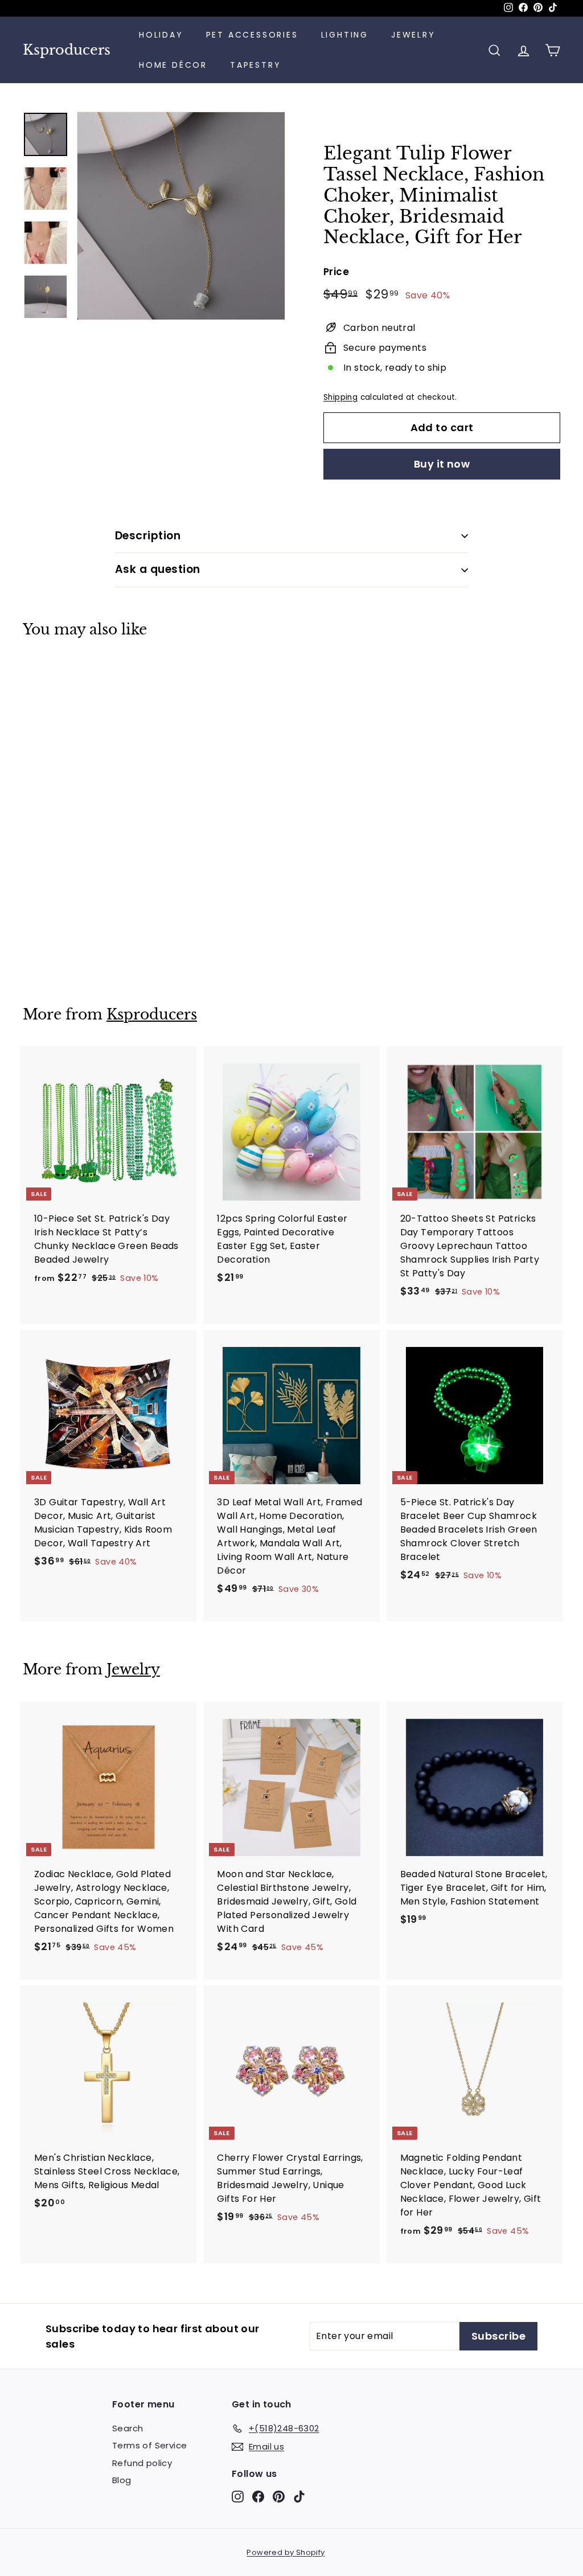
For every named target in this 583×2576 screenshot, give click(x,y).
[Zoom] (181, 216)
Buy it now (442, 464)
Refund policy (142, 2463)
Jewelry (413, 35)
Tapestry (255, 65)
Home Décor (173, 65)
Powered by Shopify (286, 2552)
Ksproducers (67, 50)
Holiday (161, 35)
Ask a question (158, 569)
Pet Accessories (252, 35)
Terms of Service (149, 2445)
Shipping (340, 397)
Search (128, 2428)
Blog (122, 2480)
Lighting (345, 35)
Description (148, 536)
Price (336, 272)
